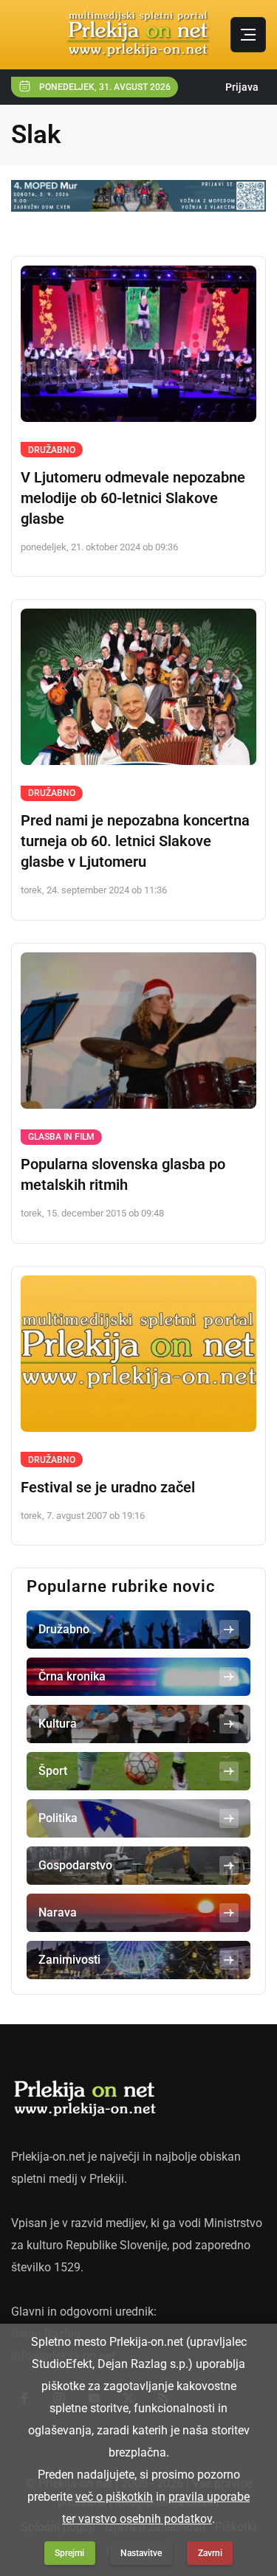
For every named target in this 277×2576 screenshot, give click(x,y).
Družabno (52, 450)
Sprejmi (69, 2553)
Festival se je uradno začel (108, 1487)
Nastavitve (141, 2553)
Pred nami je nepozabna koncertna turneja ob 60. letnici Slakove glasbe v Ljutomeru (135, 841)
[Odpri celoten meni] (248, 35)
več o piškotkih (114, 2497)
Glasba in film (61, 1137)
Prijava (242, 87)
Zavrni (210, 2553)
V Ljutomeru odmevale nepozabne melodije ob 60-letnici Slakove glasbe (133, 498)
